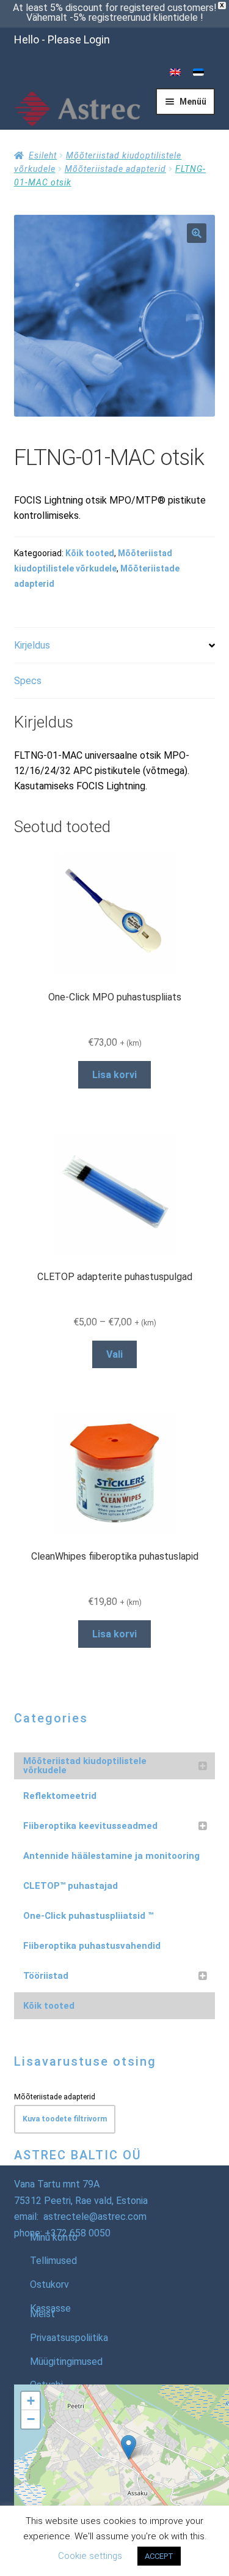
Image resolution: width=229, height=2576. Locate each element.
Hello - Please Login (62, 39)
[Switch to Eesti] (198, 73)
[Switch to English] (175, 73)
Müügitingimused (66, 2362)
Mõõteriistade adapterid (115, 169)
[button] (197, 233)
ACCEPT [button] (159, 2556)
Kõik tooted (90, 553)
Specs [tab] (28, 681)
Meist (42, 2314)
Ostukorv (49, 2284)
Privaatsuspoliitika (69, 2338)
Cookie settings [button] (90, 2556)
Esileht (43, 155)
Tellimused (53, 2261)
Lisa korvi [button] (114, 1075)
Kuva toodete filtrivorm (65, 2119)
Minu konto (54, 2237)
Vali (114, 1354)
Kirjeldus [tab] (32, 645)
